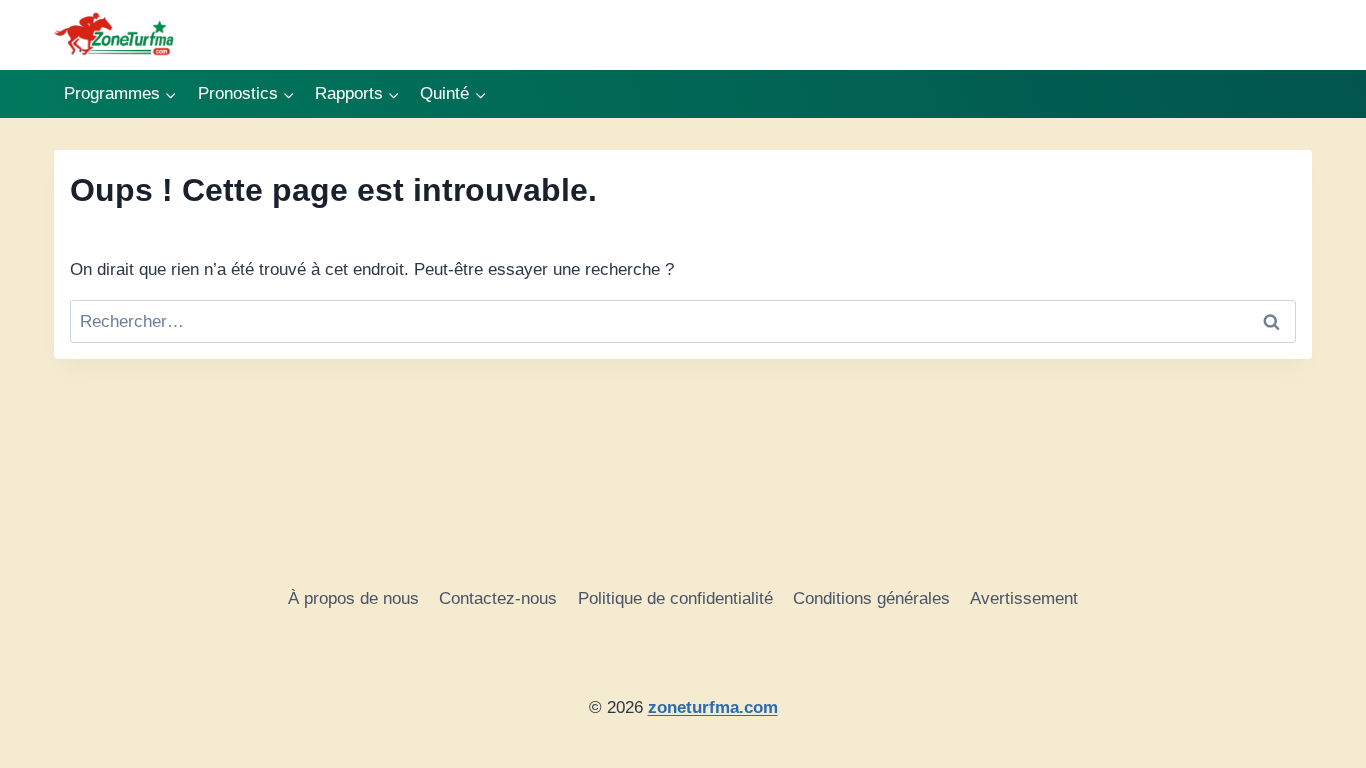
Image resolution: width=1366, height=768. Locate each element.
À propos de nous (353, 598)
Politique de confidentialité (675, 598)
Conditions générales (871, 598)
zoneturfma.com (713, 707)
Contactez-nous (498, 598)
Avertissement (1024, 598)
